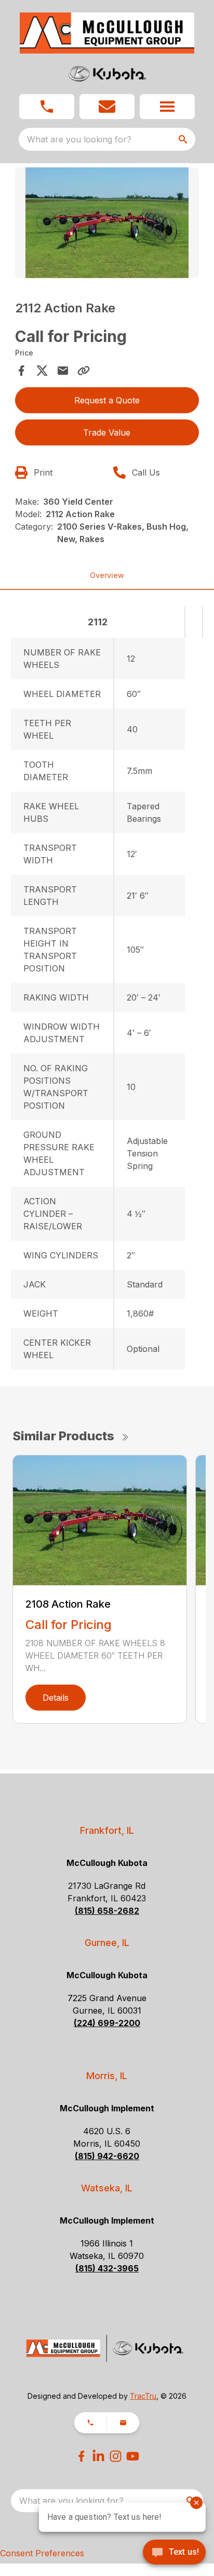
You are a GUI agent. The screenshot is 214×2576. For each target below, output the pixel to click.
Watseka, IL (107, 2188)
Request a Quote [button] (107, 400)
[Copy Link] (84, 371)
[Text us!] (174, 2553)
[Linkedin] (98, 2456)
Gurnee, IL (107, 1943)
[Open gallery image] (107, 223)
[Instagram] (116, 2456)
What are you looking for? (79, 139)
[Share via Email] (63, 371)
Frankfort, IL (107, 1830)
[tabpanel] (107, 224)
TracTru (143, 2396)
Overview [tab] (107, 575)
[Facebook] (81, 2456)
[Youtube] (133, 2456)
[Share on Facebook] (21, 371)
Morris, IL (107, 2076)
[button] (47, 107)
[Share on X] (42, 371)
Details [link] (56, 1698)
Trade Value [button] (107, 432)
